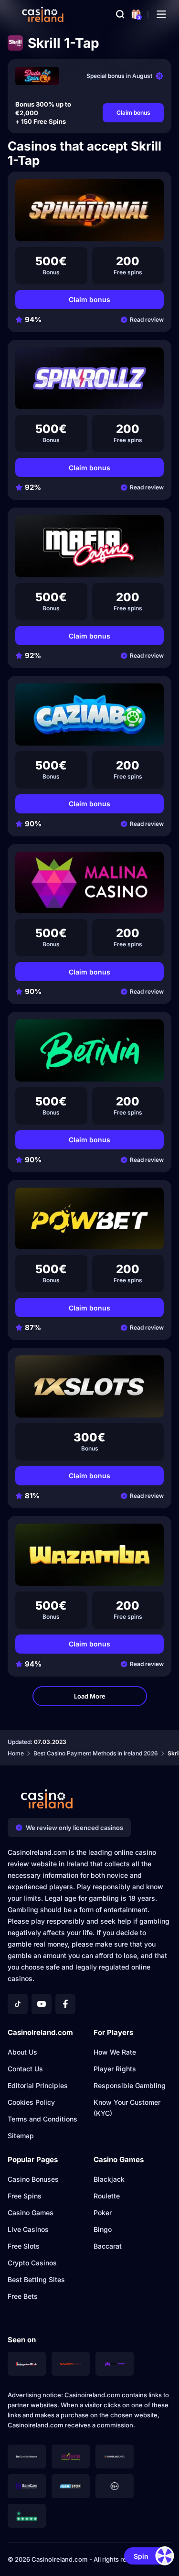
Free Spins (25, 2196)
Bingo (103, 2229)
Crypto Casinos (32, 2263)
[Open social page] (18, 2004)
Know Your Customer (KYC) (127, 2108)
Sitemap (21, 2136)
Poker (103, 2213)
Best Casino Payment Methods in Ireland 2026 (96, 1753)
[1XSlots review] (89, 1386)
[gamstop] (71, 2486)
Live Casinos (28, 2229)
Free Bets (23, 2296)
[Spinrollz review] (89, 379)
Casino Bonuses (33, 2179)
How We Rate (115, 2052)
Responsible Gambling (130, 2085)
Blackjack (109, 2179)
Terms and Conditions (42, 2119)
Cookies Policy (31, 2102)
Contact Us (25, 2069)
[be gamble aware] (27, 2457)
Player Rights (115, 2069)
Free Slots (24, 2246)
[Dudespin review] (37, 76)
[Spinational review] (89, 210)
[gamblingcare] (115, 2457)
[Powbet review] (89, 1219)
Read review (147, 319)
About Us (22, 2052)
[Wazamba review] (89, 1555)
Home (16, 1753)
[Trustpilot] (27, 2516)
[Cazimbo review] (89, 714)
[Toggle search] (120, 14)
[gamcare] (27, 2486)
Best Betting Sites (36, 2279)
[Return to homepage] (43, 14)
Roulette (107, 2196)
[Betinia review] (89, 1050)
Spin (141, 2556)
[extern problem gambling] (71, 2457)
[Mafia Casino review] (89, 546)
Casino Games (31, 2213)
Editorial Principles (38, 2085)
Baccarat (108, 2246)
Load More (90, 1696)
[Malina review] (89, 883)
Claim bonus (133, 113)
